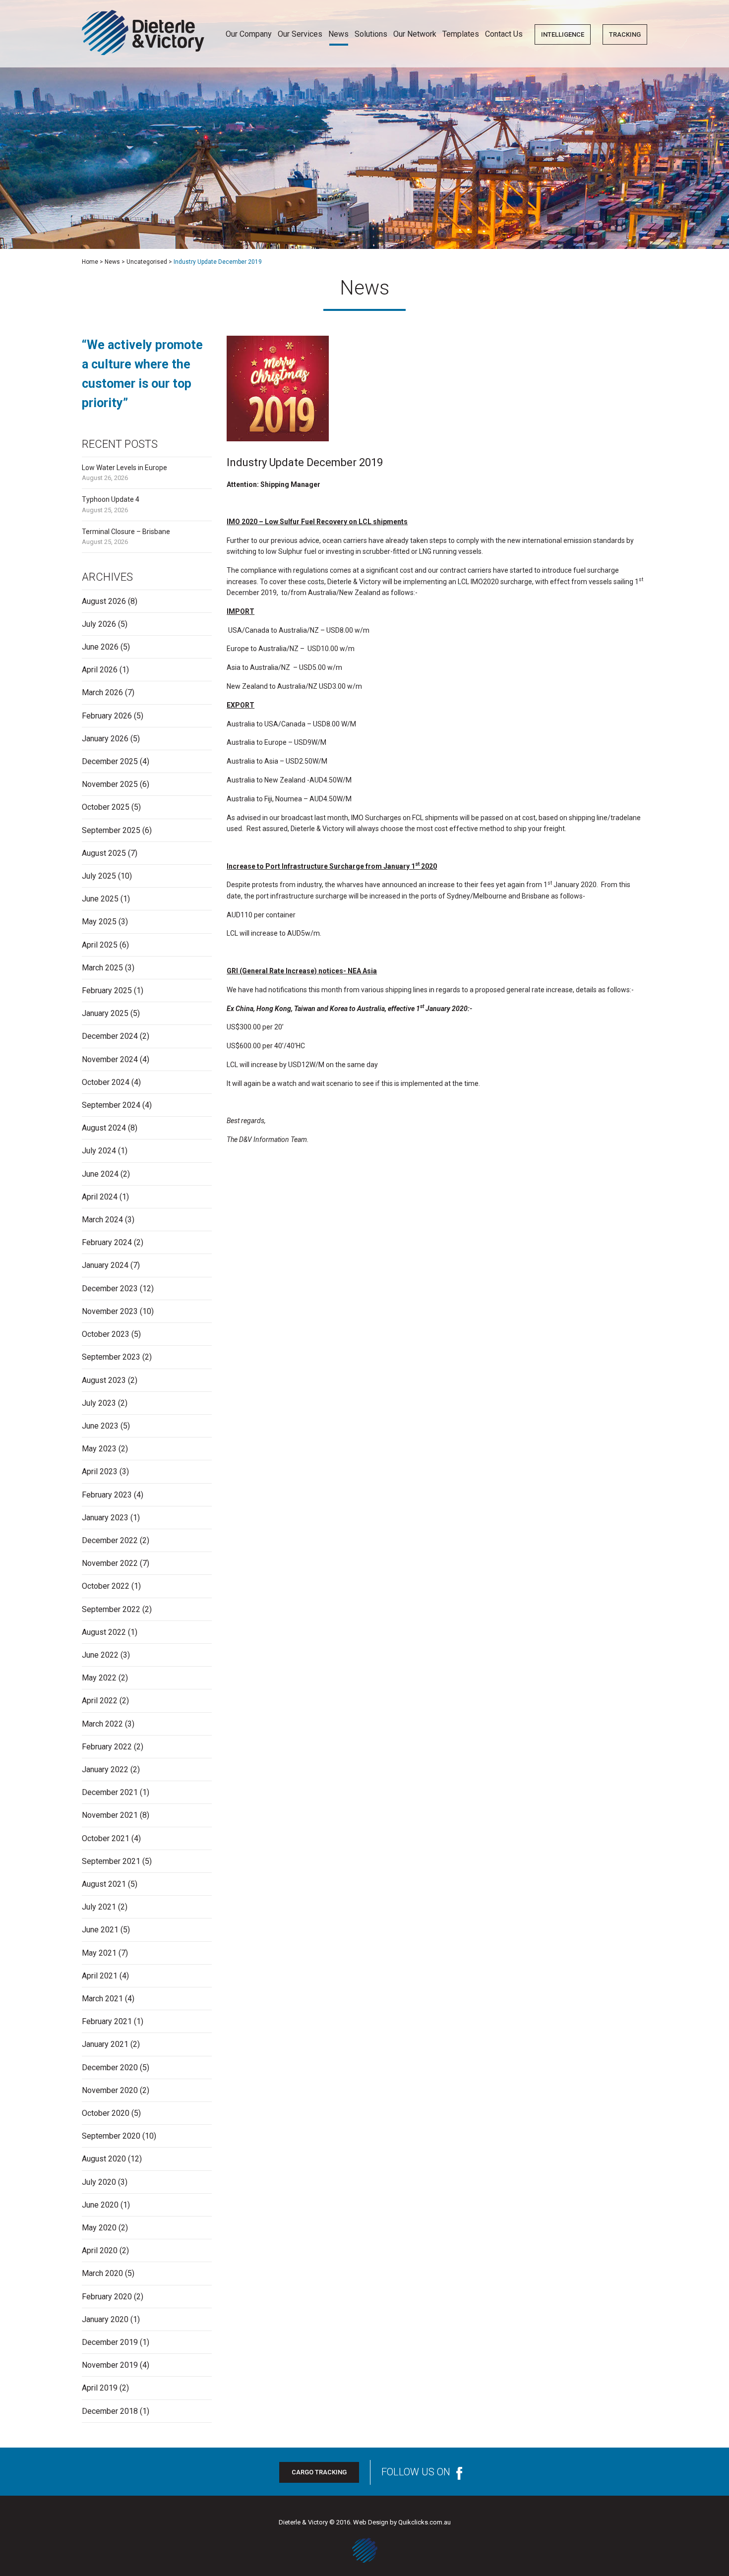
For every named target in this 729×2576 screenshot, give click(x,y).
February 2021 (107, 2021)
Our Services (300, 34)
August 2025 (104, 853)
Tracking (625, 34)
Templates (461, 34)
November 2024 (110, 1059)
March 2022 (102, 1724)
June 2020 (100, 2205)
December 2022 (110, 1540)
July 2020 (99, 2182)
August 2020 (104, 2159)
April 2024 (100, 1197)
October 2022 (106, 1586)
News (338, 34)
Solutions (371, 34)
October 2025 (106, 807)
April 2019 (100, 2388)
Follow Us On (416, 2472)
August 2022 (104, 1632)
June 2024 (100, 1174)
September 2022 (111, 1609)
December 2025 (110, 761)
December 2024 (110, 1036)
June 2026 (100, 647)
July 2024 (99, 1151)
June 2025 (100, 899)
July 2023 (99, 1403)
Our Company (249, 34)
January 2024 (105, 1265)
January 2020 (105, 2319)
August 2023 (104, 1380)
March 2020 (102, 2273)
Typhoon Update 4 (111, 499)
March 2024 (102, 1220)
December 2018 (110, 2411)
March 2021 (102, 1999)
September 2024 (111, 1105)
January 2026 (105, 739)
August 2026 (104, 601)
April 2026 (100, 670)
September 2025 (111, 830)
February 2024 (107, 1242)
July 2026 (99, 624)
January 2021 (105, 2044)
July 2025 (99, 876)
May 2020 (99, 2228)
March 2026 (102, 692)
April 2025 (100, 945)
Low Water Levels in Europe (124, 468)
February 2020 (107, 2297)
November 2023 (110, 1311)
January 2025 (105, 1013)
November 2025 (110, 784)
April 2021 (100, 1976)
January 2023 (105, 1518)
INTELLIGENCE (563, 34)
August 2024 (104, 1128)
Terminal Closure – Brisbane (126, 532)
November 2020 (110, 2090)
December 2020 (110, 2067)
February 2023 (107, 1495)
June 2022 (100, 1655)
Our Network (415, 34)
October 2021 (106, 1838)
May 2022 (99, 1678)
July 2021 (99, 1907)
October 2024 (106, 1082)
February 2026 (107, 716)
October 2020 (106, 2113)
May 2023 (99, 1449)
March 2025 (102, 968)
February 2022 (107, 1747)
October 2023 (106, 1334)
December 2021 (110, 1792)
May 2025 (99, 922)
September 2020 (111, 2136)
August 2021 (104, 1884)
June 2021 (100, 1930)
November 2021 (110, 1815)
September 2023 (111, 1357)
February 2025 (107, 990)
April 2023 (100, 1471)
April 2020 (100, 2250)
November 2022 (110, 1563)
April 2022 (100, 1701)
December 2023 (110, 1288)
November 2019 (110, 2365)
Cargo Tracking (319, 2472)
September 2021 (111, 1861)
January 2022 (105, 1769)
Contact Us (504, 34)
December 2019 (110, 2342)
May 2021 (99, 1953)
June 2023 (100, 1426)
